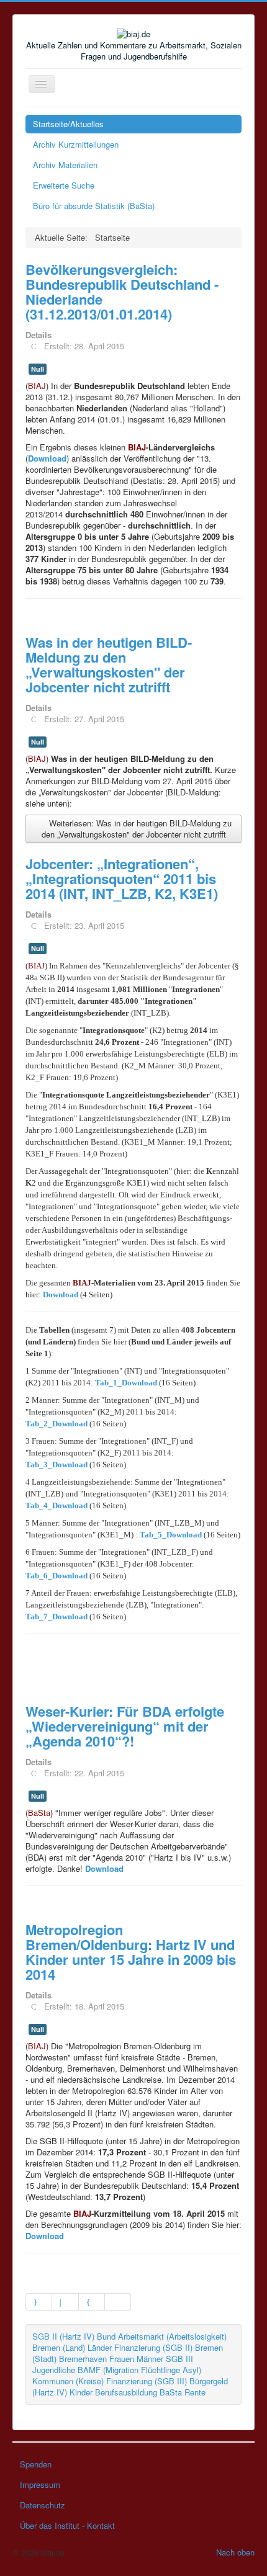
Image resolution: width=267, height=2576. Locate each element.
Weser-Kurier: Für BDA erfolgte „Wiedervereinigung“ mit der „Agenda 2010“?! (125, 1726)
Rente (195, 2392)
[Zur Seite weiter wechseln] (92, 2302)
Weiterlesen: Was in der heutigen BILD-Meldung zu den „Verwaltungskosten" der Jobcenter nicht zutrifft (137, 829)
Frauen (122, 2359)
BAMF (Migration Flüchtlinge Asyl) (139, 2370)
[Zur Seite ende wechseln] (118, 2302)
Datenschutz (43, 2505)
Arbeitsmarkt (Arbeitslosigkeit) (172, 2336)
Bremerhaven (83, 2359)
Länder (100, 2347)
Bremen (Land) (59, 2347)
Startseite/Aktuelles (68, 124)
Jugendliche (54, 2370)
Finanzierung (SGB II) (153, 2347)
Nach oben (235, 2552)
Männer (150, 2359)
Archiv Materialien (65, 165)
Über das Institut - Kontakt (67, 2525)
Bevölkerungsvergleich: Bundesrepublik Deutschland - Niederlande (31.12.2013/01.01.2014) (122, 292)
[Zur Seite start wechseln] (39, 2302)
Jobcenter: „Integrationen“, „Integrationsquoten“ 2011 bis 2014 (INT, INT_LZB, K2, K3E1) (122, 879)
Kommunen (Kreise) (68, 2381)
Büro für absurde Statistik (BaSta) (94, 206)
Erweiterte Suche (64, 185)
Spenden (36, 2464)
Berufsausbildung (126, 2392)
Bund (106, 2336)
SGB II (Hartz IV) (63, 2336)
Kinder (81, 2392)
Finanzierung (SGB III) (147, 2381)
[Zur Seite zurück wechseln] (65, 2302)
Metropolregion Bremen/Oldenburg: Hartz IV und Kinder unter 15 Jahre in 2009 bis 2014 (131, 1952)
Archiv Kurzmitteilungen (76, 144)
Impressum (40, 2484)
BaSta (171, 2392)
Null (38, 369)
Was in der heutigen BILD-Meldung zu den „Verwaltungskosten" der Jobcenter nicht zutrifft (109, 664)
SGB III (179, 2359)
